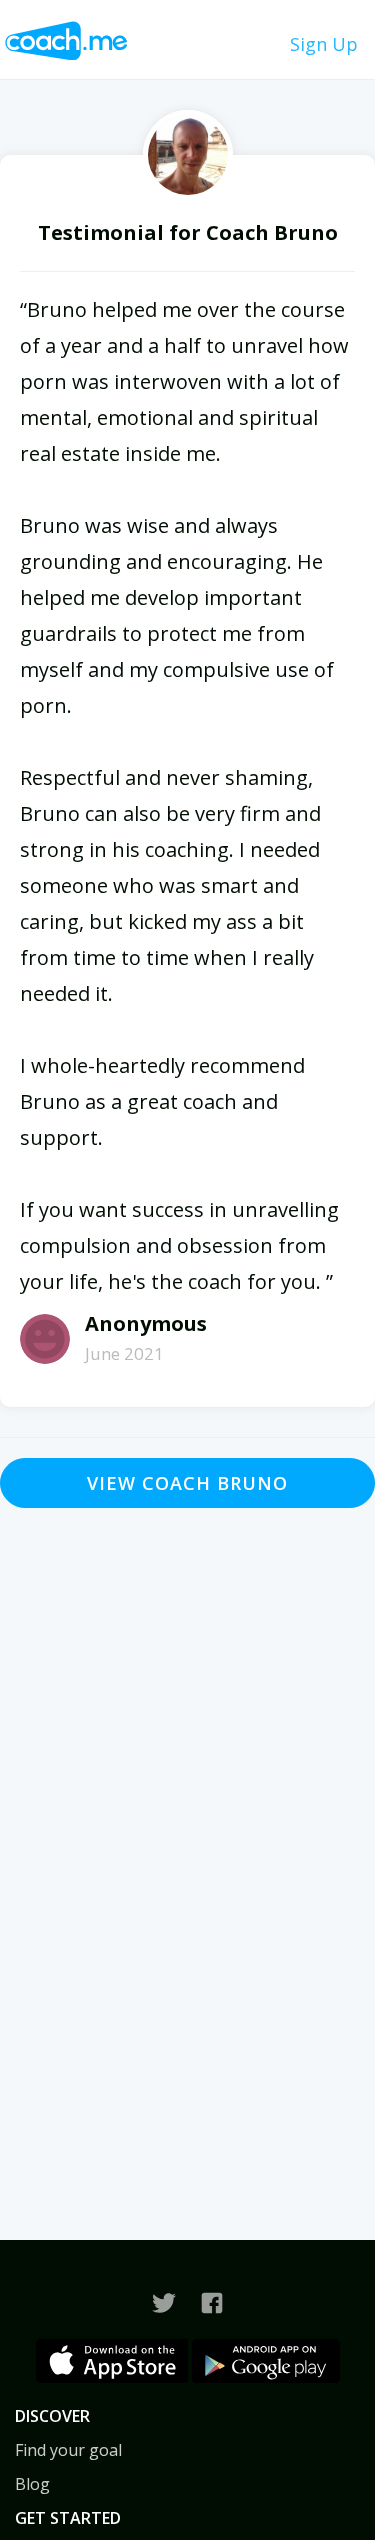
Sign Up (324, 44)
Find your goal (68, 2450)
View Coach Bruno (187, 1483)
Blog (32, 2484)
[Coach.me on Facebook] (212, 2303)
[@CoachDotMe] (164, 2303)
